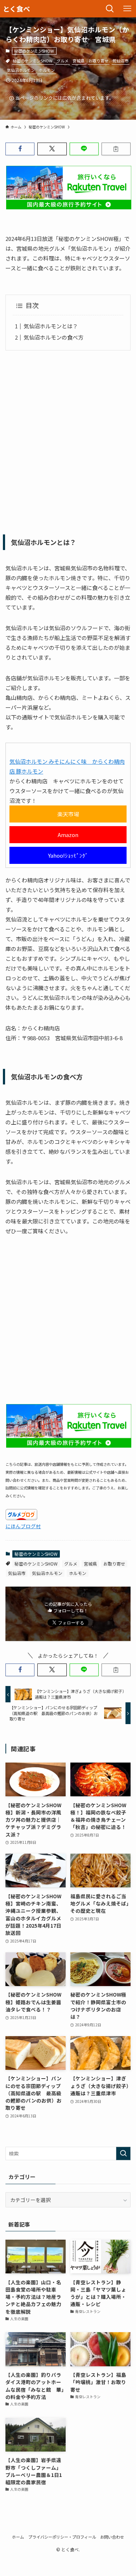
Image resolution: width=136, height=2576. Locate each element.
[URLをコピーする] (116, 149)
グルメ (63, 61)
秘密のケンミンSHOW (34, 51)
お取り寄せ (98, 61)
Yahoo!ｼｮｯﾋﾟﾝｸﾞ (68, 855)
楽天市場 (68, 814)
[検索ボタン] (110, 9)
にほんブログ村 (23, 1526)
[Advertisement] (68, 440)
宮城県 (79, 61)
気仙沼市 (120, 61)
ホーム (18, 2537)
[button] (20, 149)
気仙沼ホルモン (21, 70)
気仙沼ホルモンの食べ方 (53, 337)
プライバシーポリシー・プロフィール (62, 2537)
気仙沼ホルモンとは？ (51, 326)
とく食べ (17, 9)
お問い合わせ (112, 2537)
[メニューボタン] (127, 9)
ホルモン (47, 70)
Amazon (68, 835)
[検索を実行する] (123, 2153)
